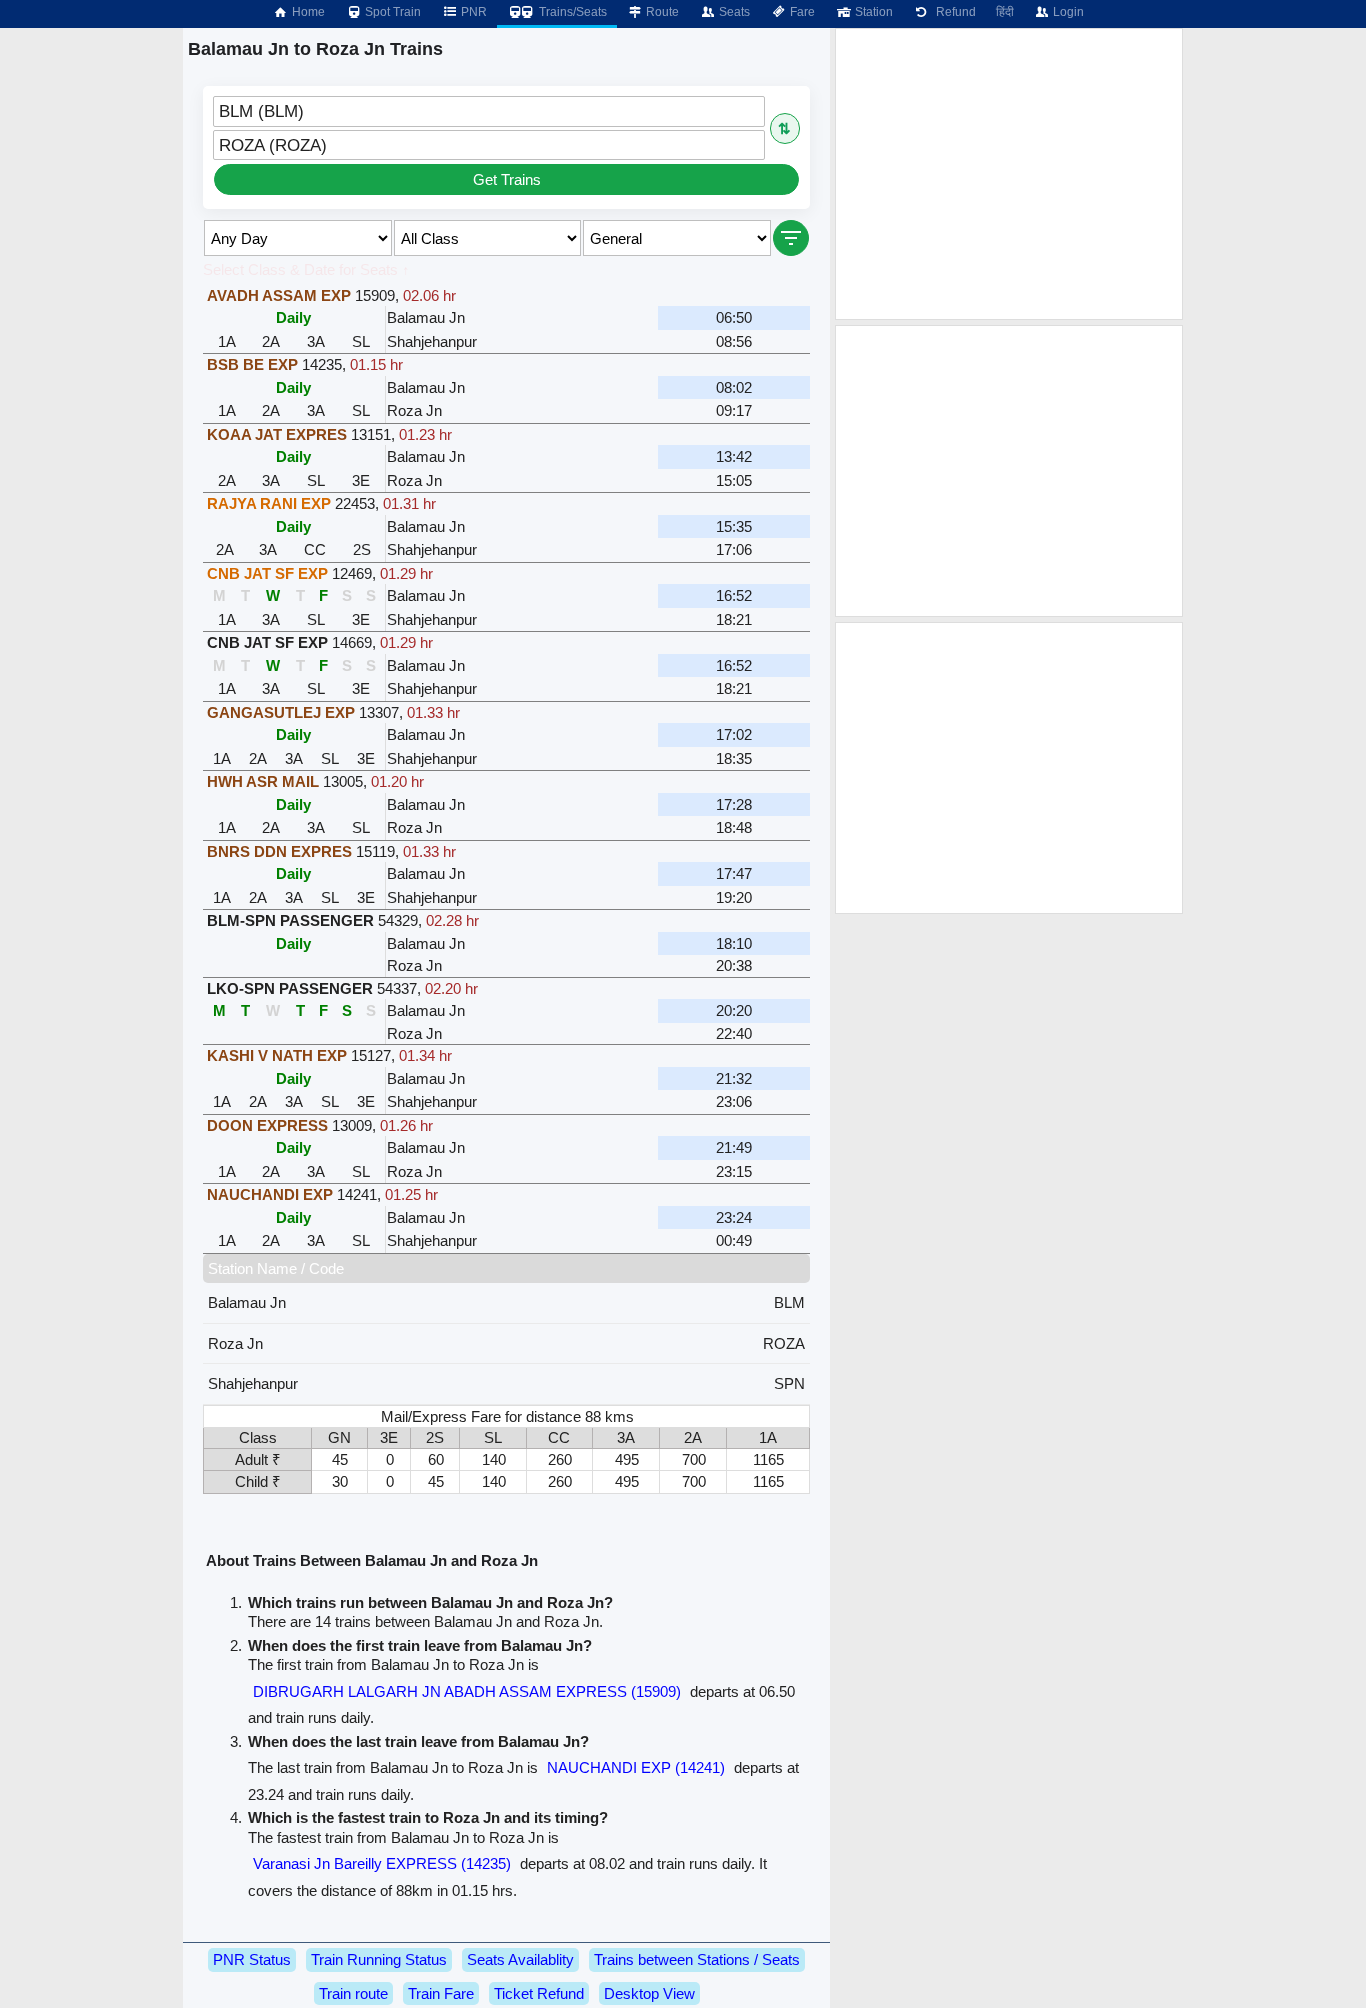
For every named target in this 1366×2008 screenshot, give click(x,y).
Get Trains (507, 179)
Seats (733, 12)
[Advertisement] (1009, 174)
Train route (353, 1993)
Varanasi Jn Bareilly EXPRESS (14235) (382, 1863)
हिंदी (1005, 12)
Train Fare (441, 1993)
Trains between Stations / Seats (697, 1959)
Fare (801, 12)
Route (661, 12)
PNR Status (252, 1959)
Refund (953, 12)
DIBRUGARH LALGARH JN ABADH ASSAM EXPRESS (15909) (467, 1691)
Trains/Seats (571, 12)
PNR (472, 12)
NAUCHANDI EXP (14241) (636, 1767)
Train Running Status (379, 1959)
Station (872, 12)
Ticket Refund (539, 1993)
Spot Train (391, 12)
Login (1067, 12)
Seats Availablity (520, 1959)
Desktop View (649, 1993)
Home (307, 12)
